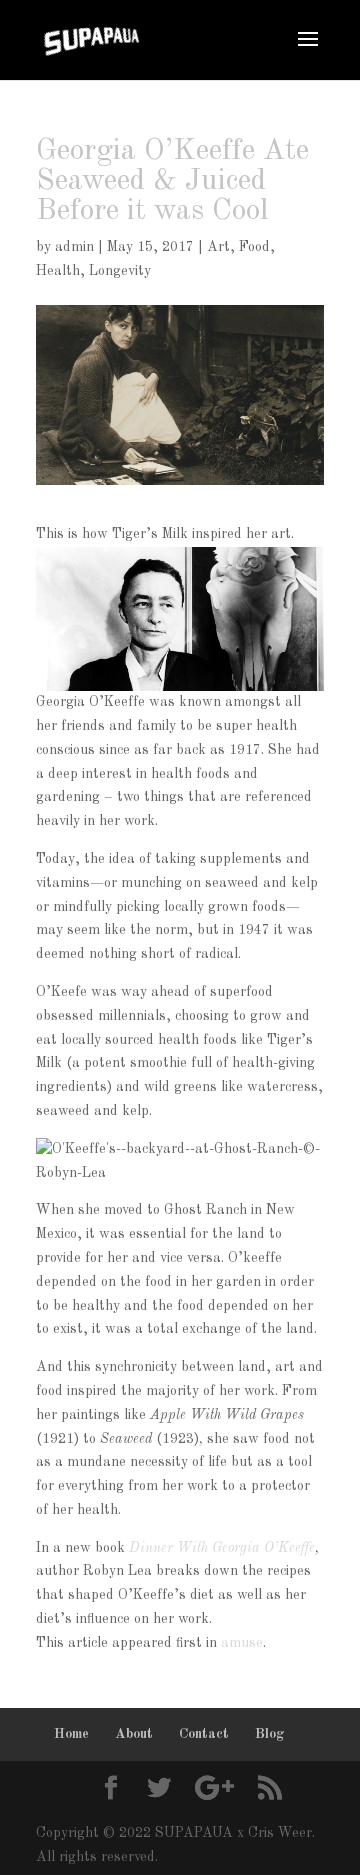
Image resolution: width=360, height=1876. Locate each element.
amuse (242, 1643)
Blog (270, 1734)
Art (218, 247)
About (134, 1734)
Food (254, 247)
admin (74, 247)
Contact (204, 1734)
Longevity (120, 271)
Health (58, 271)
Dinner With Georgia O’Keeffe (222, 1548)
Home (71, 1734)
